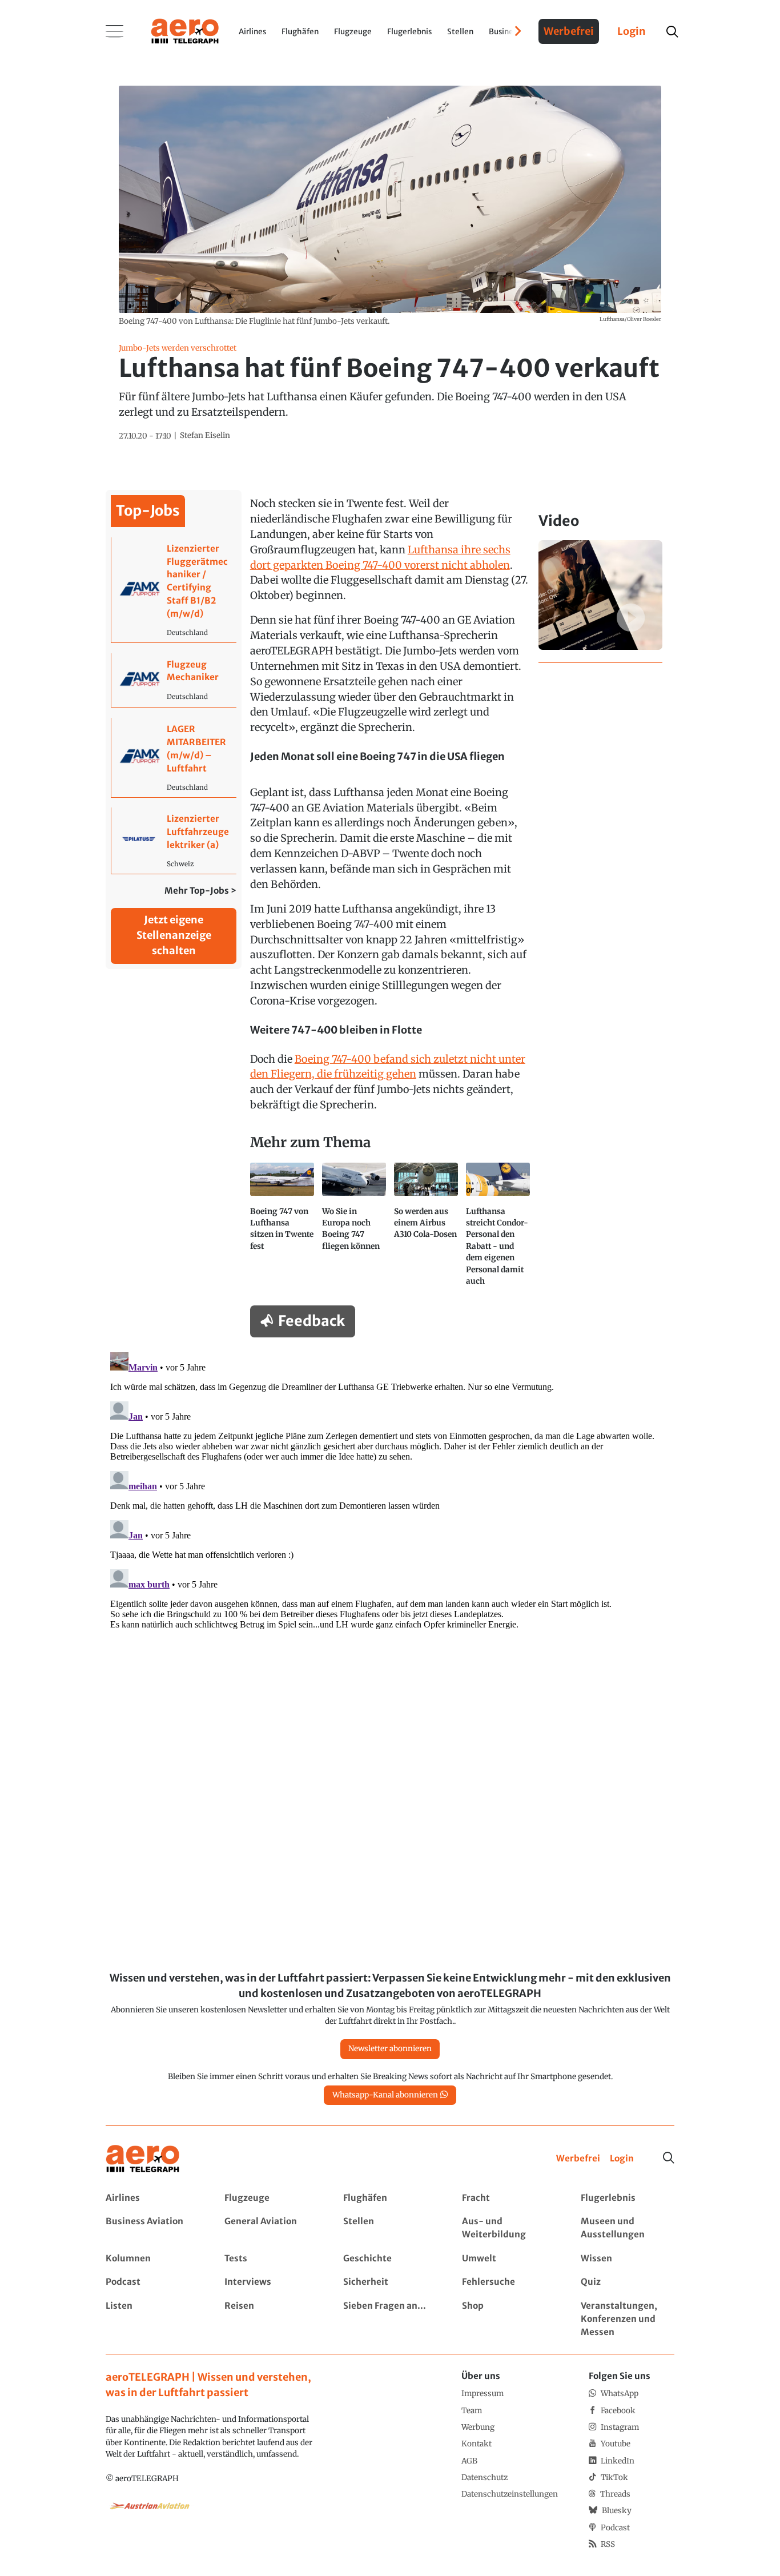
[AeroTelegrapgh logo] (143, 2159)
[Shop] (508, 2319)
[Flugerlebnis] (627, 2198)
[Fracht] (508, 2198)
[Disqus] (390, 1490)
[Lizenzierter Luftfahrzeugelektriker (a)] (174, 840)
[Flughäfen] (390, 2198)
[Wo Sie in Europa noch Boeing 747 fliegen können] (354, 1229)
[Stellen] (390, 2228)
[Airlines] (152, 2198)
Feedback (311, 1321)
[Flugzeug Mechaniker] (174, 680)
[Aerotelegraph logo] (185, 30)
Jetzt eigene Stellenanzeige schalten (174, 935)
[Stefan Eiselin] (205, 436)
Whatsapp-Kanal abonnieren (385, 2095)
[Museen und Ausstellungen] (627, 2228)
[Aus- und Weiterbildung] (508, 2228)
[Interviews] (271, 2282)
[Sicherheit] (390, 2282)
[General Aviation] (271, 2228)
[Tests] (271, 2259)
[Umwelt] (508, 2259)
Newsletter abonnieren (390, 2049)
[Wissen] (627, 2259)
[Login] (622, 2159)
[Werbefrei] (578, 2159)
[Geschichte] (390, 2259)
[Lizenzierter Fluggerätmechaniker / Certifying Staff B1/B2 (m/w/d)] (174, 590)
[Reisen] (271, 2319)
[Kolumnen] (152, 2259)
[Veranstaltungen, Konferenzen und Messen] (627, 2319)
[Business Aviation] (152, 2228)
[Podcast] (152, 2282)
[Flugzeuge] (271, 2198)
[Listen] (152, 2319)
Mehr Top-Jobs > (200, 891)
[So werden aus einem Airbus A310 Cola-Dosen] (426, 1229)
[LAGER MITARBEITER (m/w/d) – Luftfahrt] (174, 757)
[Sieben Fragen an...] (390, 2319)
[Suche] (669, 2158)
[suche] (672, 32)
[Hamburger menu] (115, 31)
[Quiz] (627, 2282)
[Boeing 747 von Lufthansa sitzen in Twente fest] (282, 1229)
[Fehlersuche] (508, 2282)
